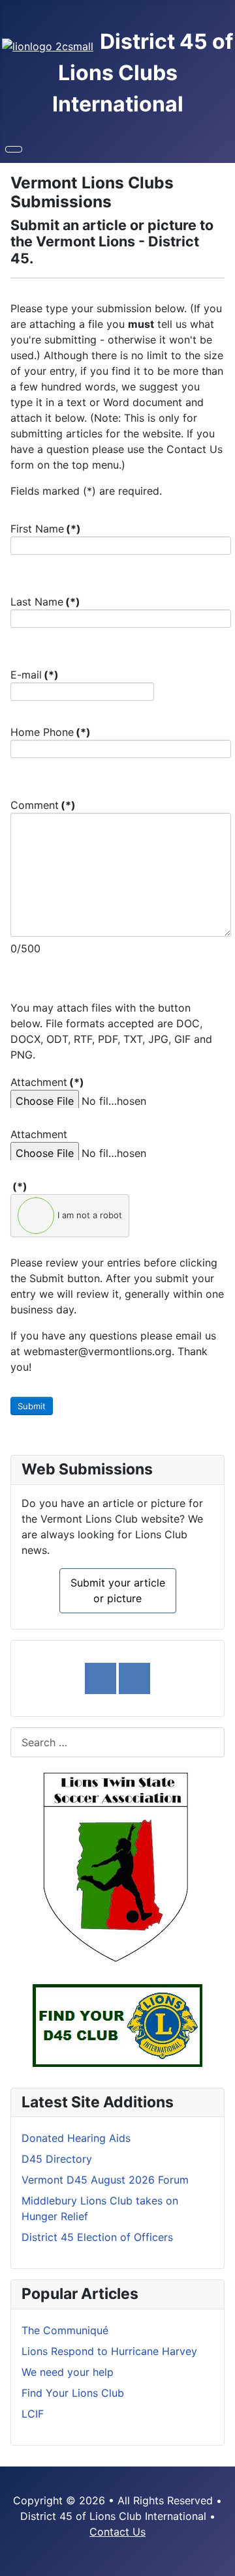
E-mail (35, 675)
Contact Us (117, 2532)
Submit (32, 1406)
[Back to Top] (219, 2560)
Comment (43, 805)
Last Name (45, 602)
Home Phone (51, 732)
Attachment (47, 1082)
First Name (46, 529)
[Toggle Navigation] (14, 149)
